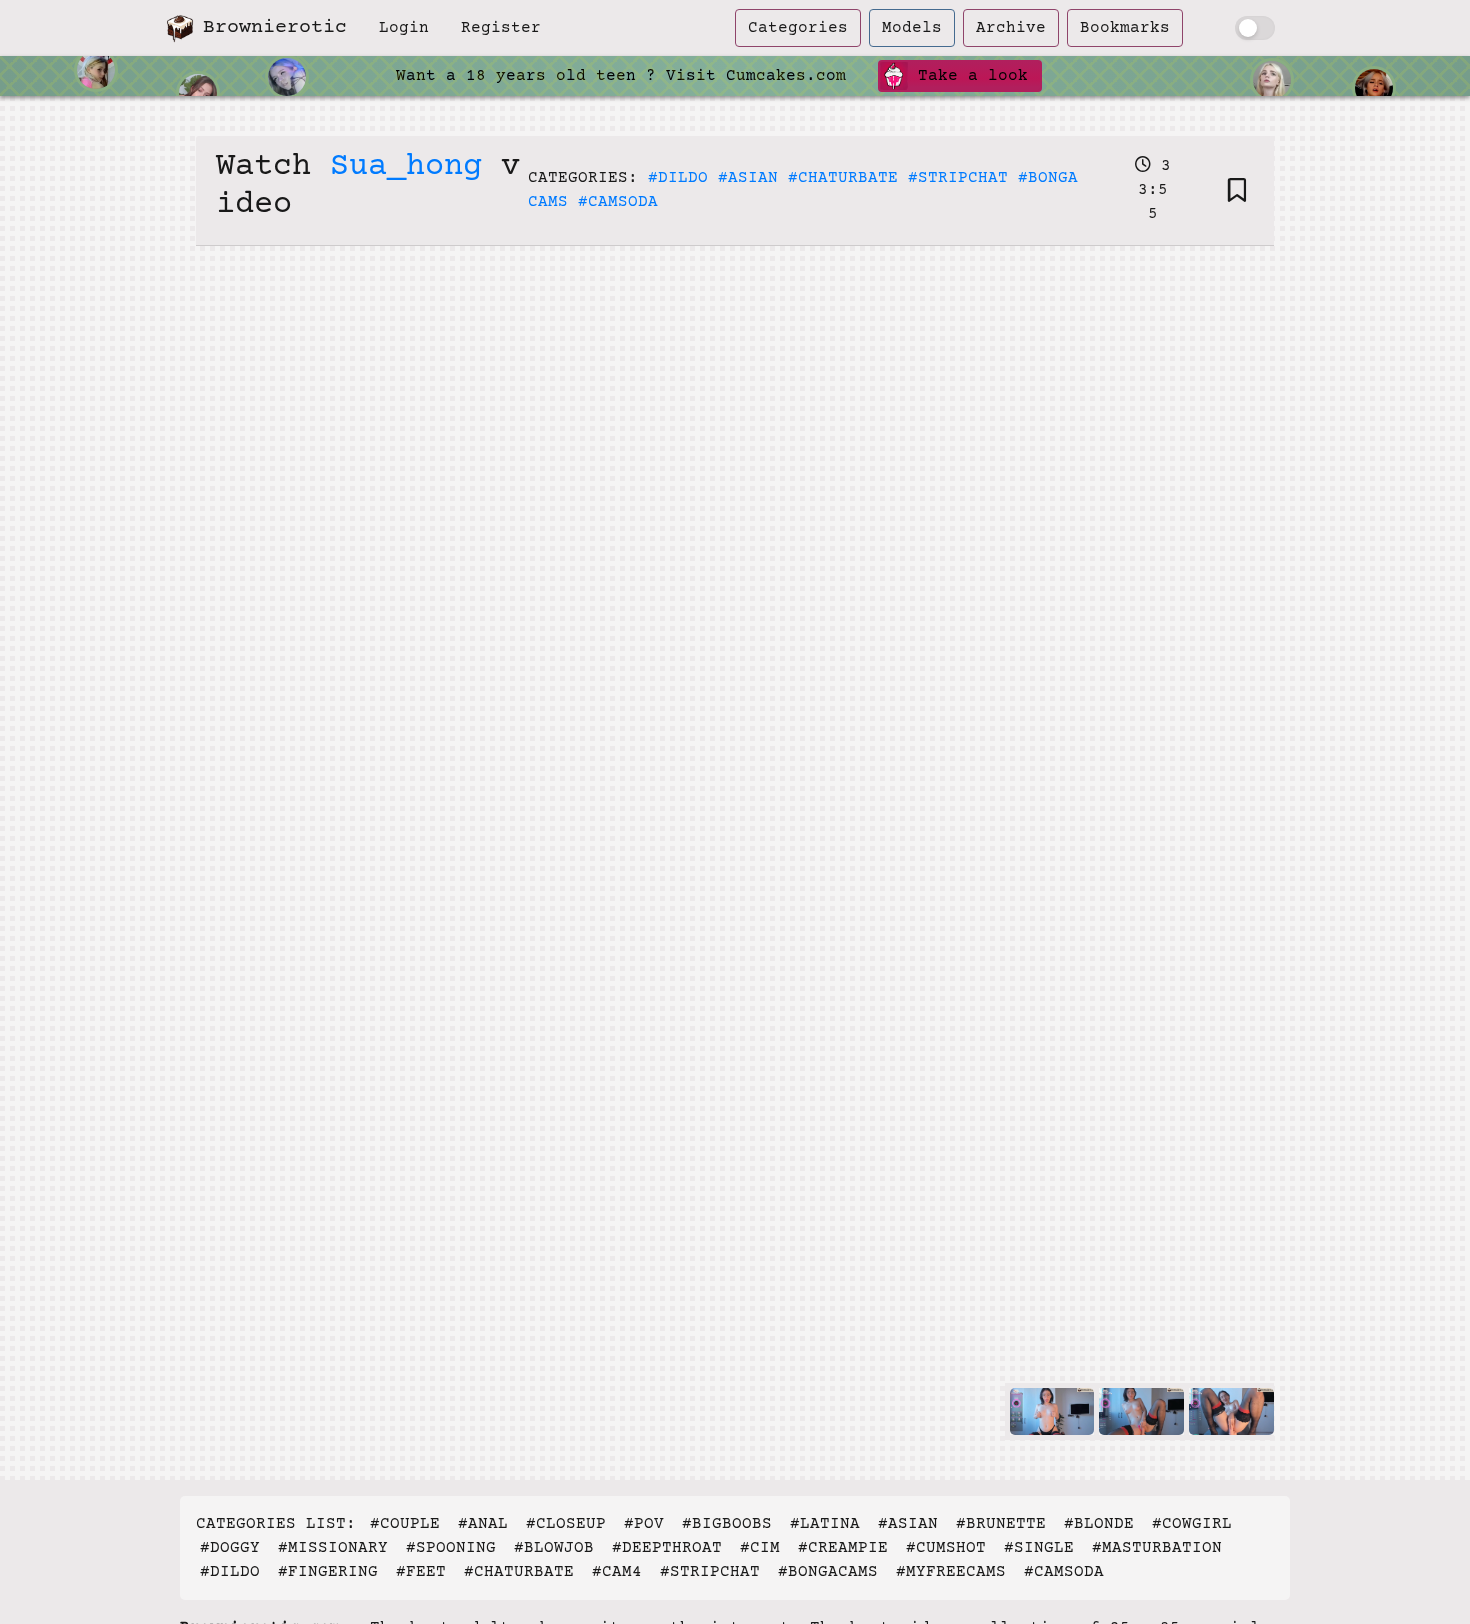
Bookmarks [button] (1125, 28)
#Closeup (566, 1524)
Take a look (968, 76)
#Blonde (1099, 1524)
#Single (1039, 1548)
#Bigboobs (727, 1524)
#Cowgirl (1192, 1524)
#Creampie (843, 1548)
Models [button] (912, 28)
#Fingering (328, 1572)
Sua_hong (406, 167)
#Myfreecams (951, 1572)
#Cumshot (946, 1548)
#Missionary (333, 1548)
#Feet (421, 1572)
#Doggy (230, 1548)
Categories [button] (798, 28)
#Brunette (1001, 1524)
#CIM (760, 1548)
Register (501, 28)
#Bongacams (828, 1572)
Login (404, 28)
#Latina (825, 1524)
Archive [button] (1011, 28)
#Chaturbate (843, 178)
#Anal (483, 1524)
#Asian (748, 178)
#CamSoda (618, 202)
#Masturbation (1157, 1548)
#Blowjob (554, 1548)
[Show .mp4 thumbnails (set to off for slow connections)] (1255, 28)
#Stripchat (958, 178)
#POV (644, 1524)
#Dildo (678, 178)
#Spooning (451, 1548)
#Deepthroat (667, 1548)
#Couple (405, 1524)
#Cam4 (617, 1572)
